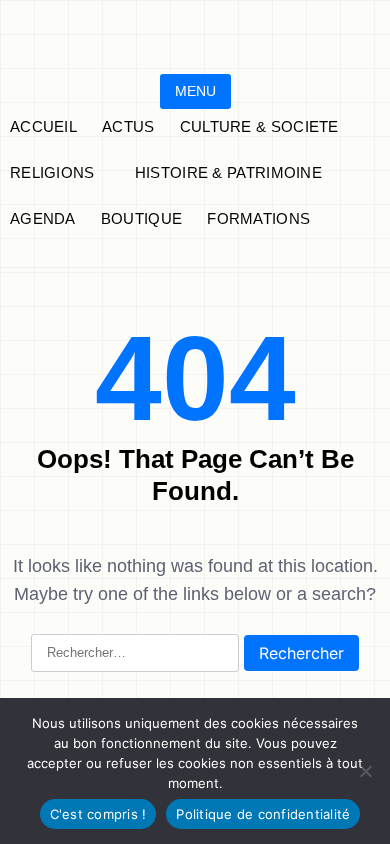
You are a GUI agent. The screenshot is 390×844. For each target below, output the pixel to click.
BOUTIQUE (141, 218)
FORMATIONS (258, 218)
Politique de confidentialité (263, 814)
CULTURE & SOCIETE (259, 126)
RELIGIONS (52, 172)
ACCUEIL (43, 126)
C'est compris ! (98, 814)
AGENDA (43, 218)
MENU (195, 91)
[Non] (365, 771)
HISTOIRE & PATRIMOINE (228, 172)
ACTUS (128, 126)
